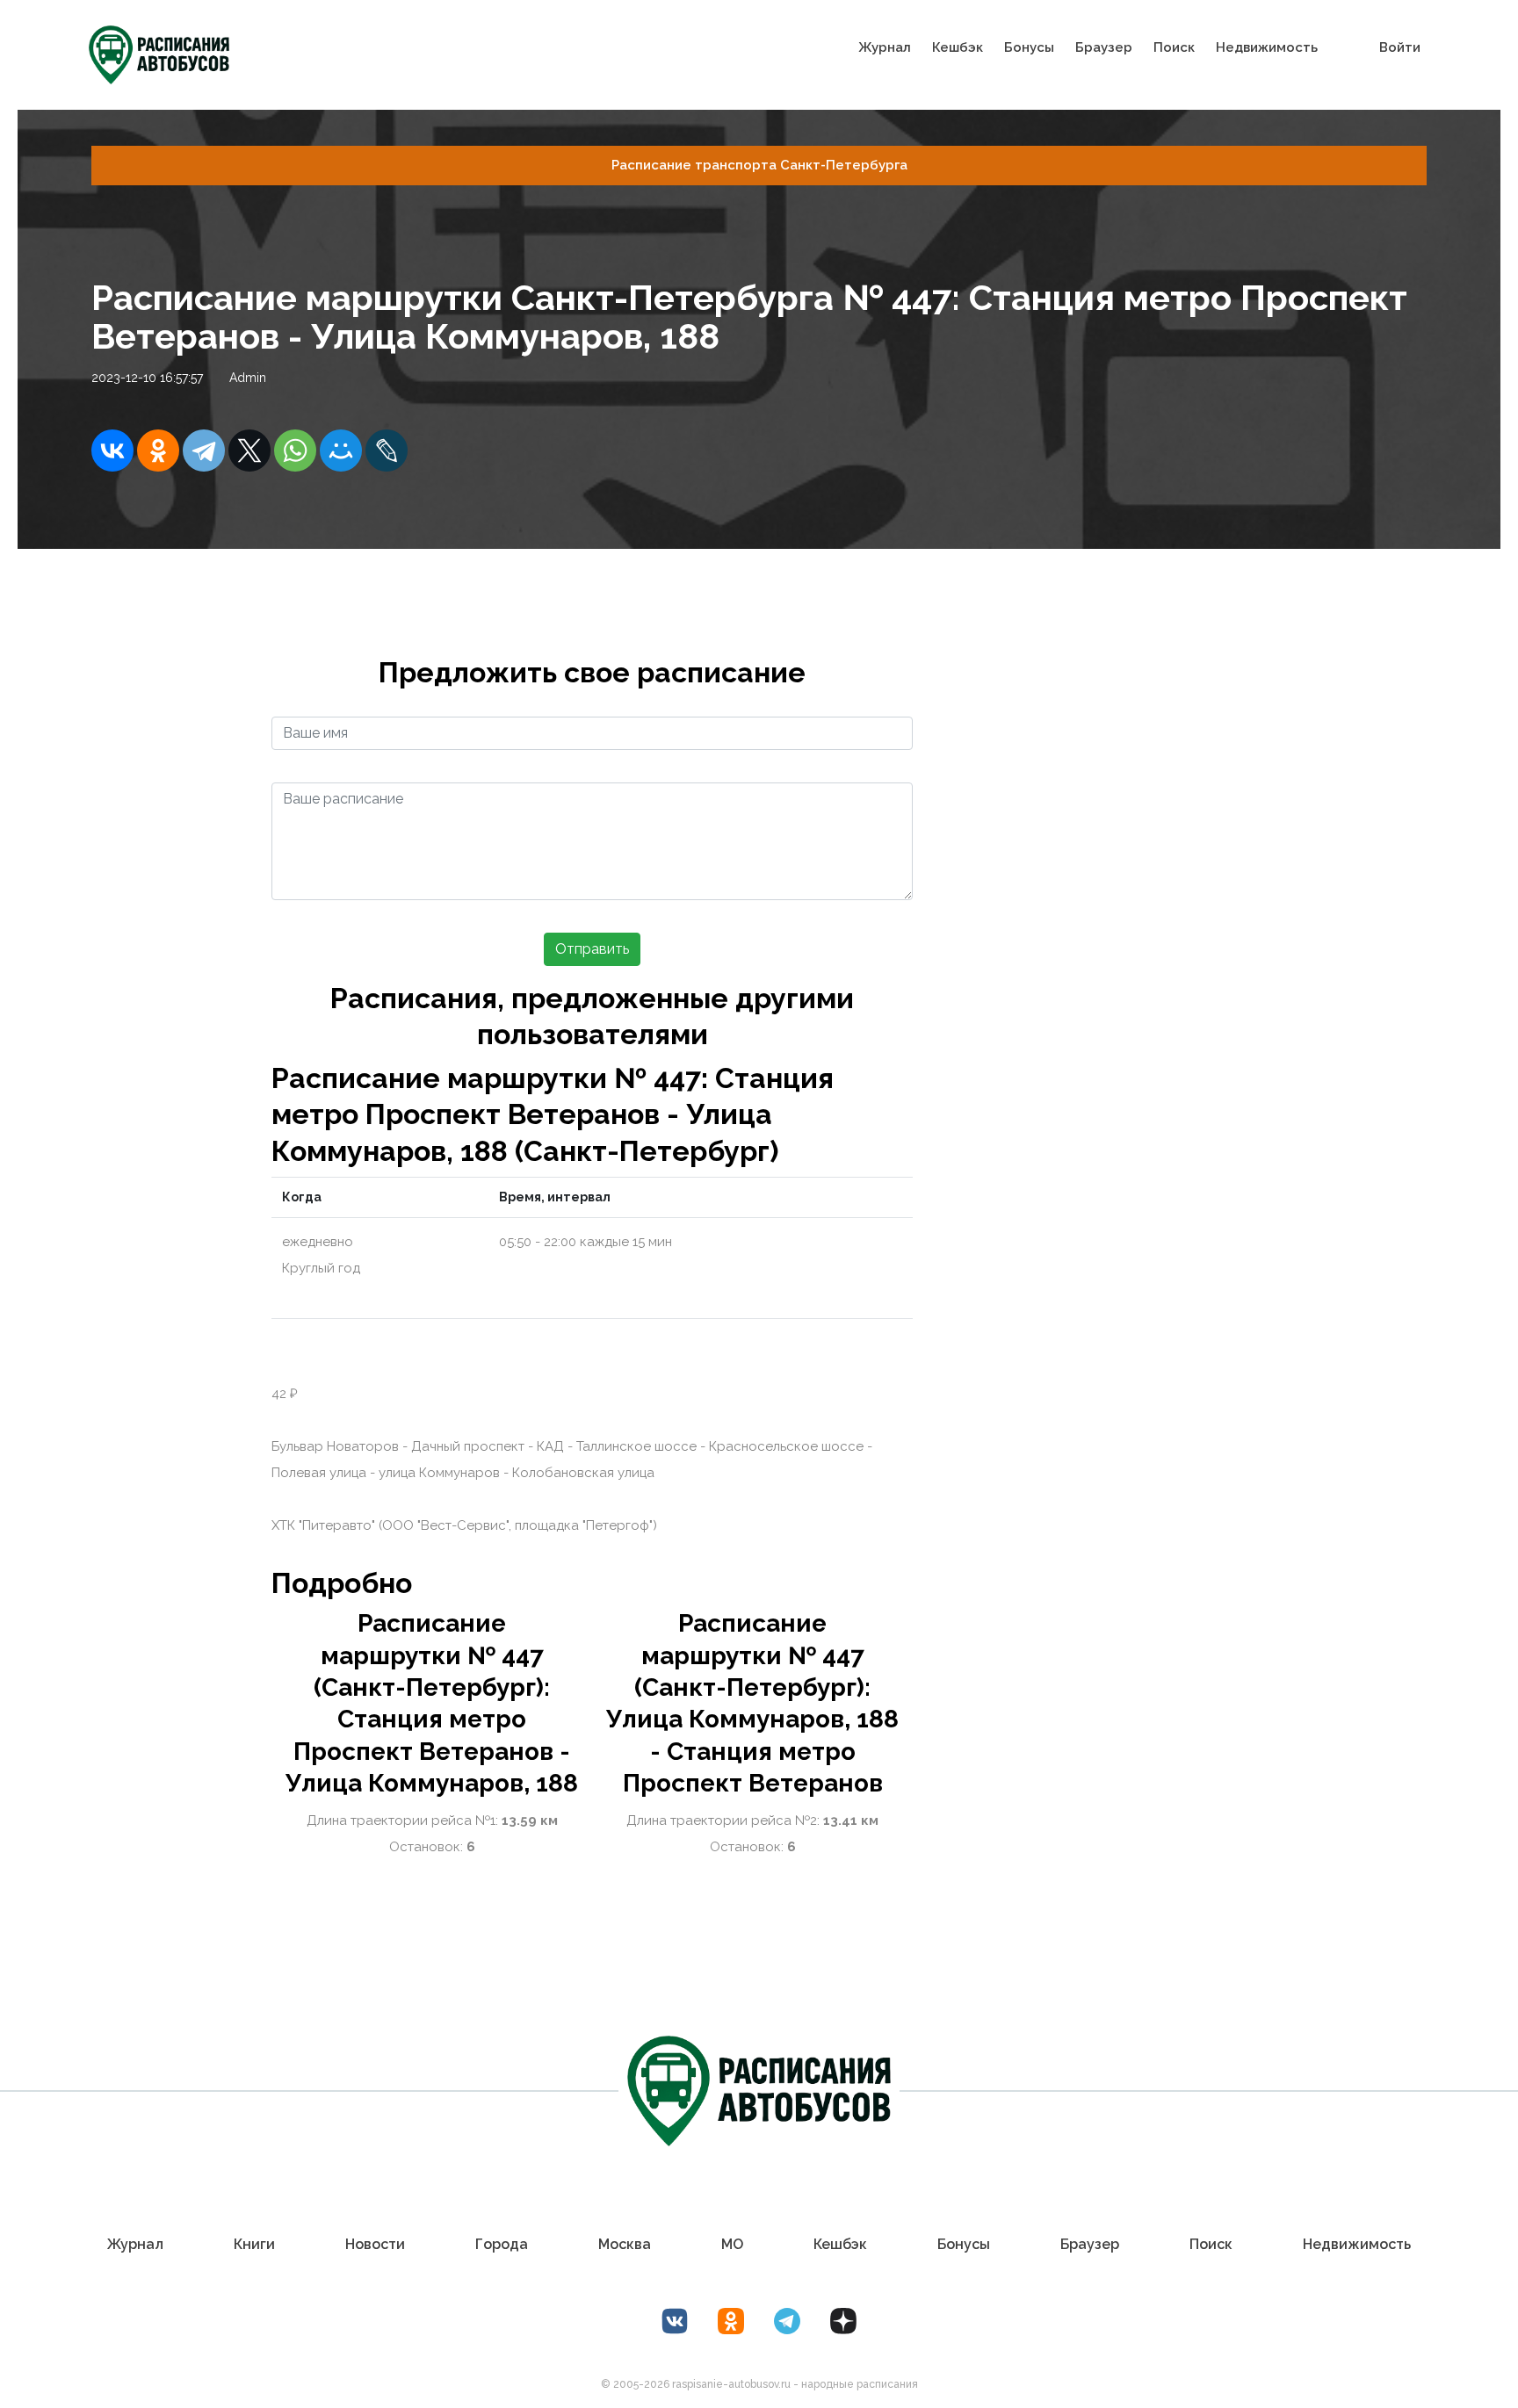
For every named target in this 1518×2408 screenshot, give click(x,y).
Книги (254, 2244)
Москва (625, 2244)
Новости (375, 2244)
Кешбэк (958, 47)
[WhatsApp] (295, 451)
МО (732, 2244)
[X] (249, 451)
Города (502, 2244)
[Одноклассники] (158, 451)
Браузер (1104, 47)
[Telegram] (204, 451)
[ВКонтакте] (112, 451)
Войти (1400, 47)
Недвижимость (1267, 47)
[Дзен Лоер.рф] (843, 2321)
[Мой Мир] (341, 451)
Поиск (1174, 47)
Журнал (885, 47)
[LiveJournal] (387, 451)
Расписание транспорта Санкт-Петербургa (759, 165)
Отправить (592, 949)
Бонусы (1029, 47)
